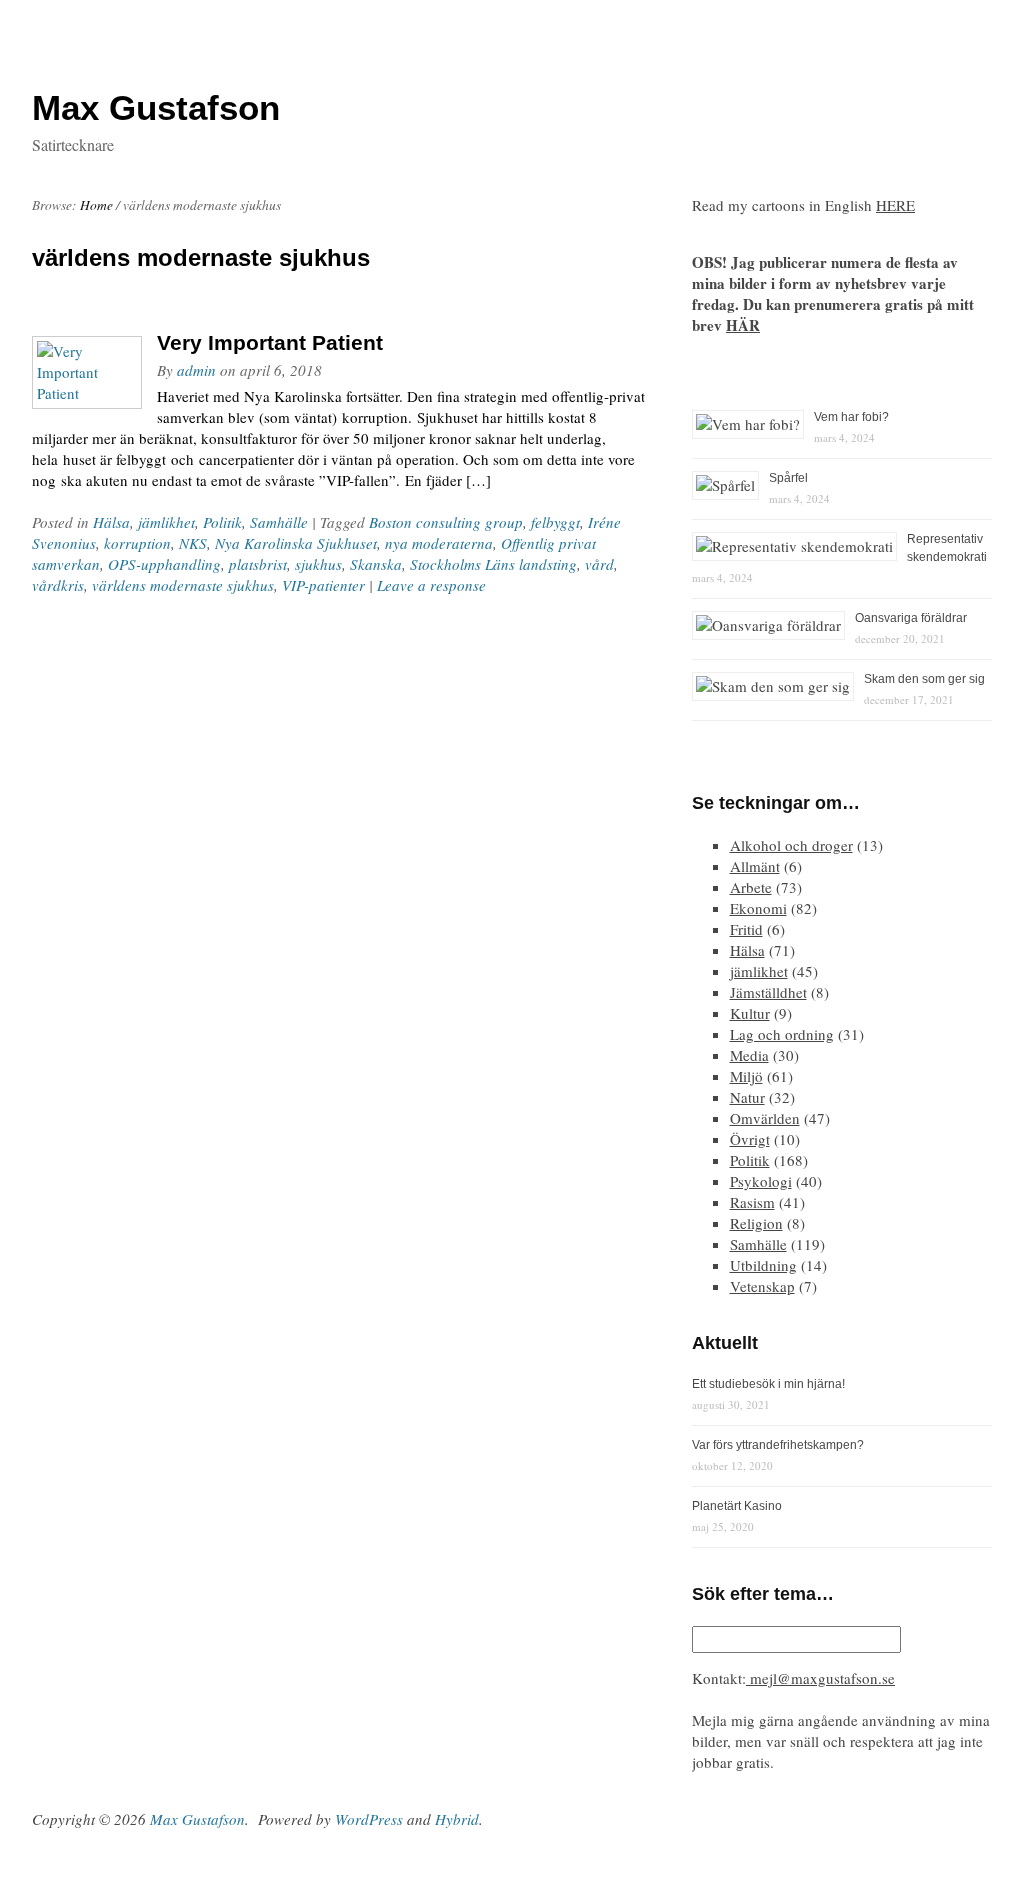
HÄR (743, 325)
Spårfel (788, 478)
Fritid (746, 929)
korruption (137, 543)
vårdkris (58, 585)
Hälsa (111, 522)
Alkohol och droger (791, 845)
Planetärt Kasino (737, 1506)
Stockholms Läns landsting (493, 564)
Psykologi (761, 1181)
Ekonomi (758, 908)
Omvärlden (765, 1118)
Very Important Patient (270, 342)
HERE (895, 205)
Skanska (376, 564)
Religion (756, 1223)
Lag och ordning (782, 1034)
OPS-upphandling (164, 564)
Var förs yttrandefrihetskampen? (778, 1445)
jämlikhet (166, 522)
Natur (747, 1097)
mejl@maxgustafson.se (820, 1678)
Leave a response (431, 585)
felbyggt (555, 522)
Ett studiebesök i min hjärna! (768, 1384)
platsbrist (258, 564)
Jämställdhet (768, 992)
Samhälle (279, 522)
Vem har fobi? (851, 417)
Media (749, 1055)
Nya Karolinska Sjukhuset (296, 543)
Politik (222, 522)
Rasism (752, 1202)
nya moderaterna (439, 543)
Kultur (750, 1013)
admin (196, 370)
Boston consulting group (446, 522)
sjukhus (318, 564)
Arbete (751, 887)
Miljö (746, 1076)
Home (96, 205)
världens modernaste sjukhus (183, 585)
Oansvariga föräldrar (911, 618)
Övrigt (750, 1139)
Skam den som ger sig (924, 679)
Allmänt (755, 866)
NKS (193, 543)
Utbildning (763, 1265)
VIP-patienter (323, 585)
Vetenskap (762, 1286)
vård (599, 564)
